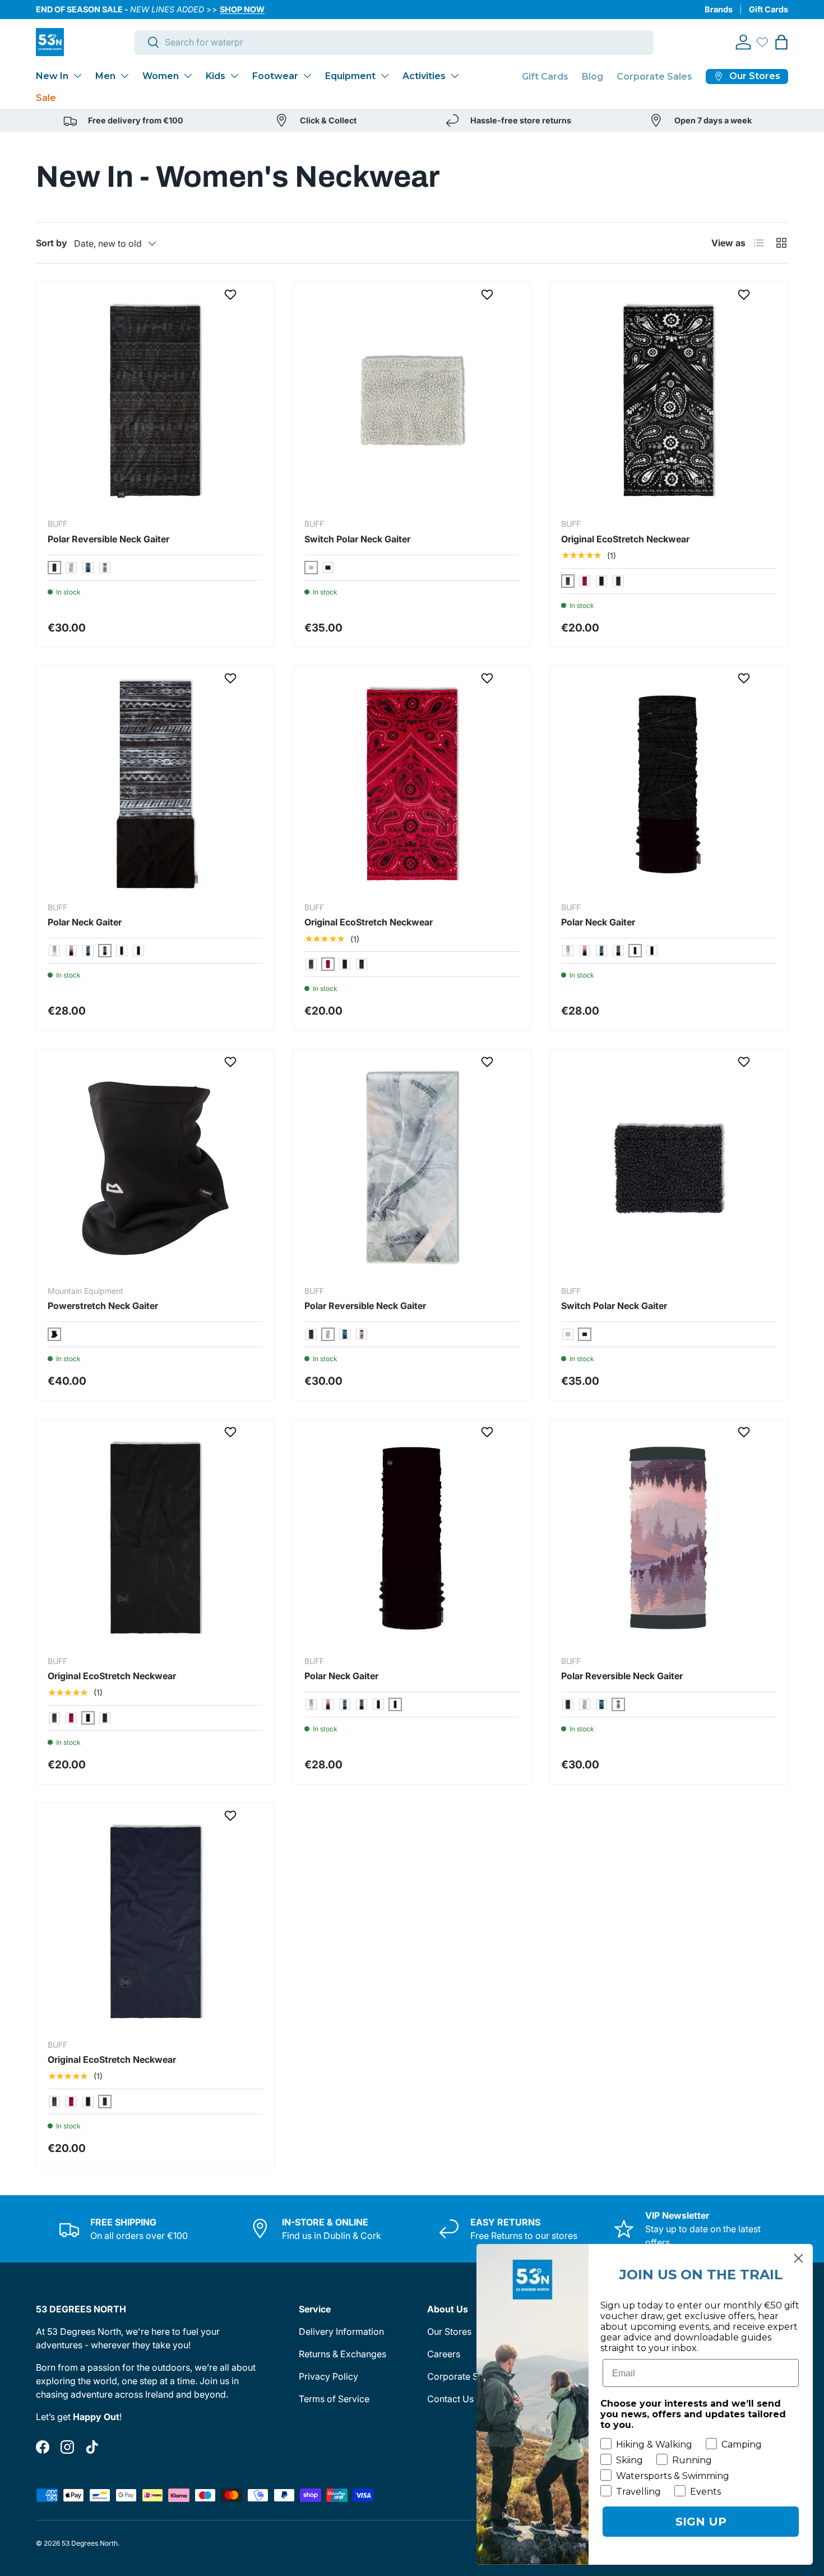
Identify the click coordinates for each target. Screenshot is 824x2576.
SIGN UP (701, 2522)
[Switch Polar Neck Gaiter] (412, 401)
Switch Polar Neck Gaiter (357, 539)
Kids (216, 76)
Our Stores (449, 2331)
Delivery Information (341, 2331)
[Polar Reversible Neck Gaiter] (155, 401)
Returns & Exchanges (342, 2354)
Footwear (275, 76)
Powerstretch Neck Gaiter (103, 1306)
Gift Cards (769, 9)
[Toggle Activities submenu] (455, 76)
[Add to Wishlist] (232, 294)
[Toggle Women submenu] (188, 76)
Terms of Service (334, 2399)
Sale (46, 98)
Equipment (350, 76)
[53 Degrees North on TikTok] (92, 2447)
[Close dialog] (798, 2258)
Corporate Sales (654, 77)
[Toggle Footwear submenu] (307, 76)
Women (161, 76)
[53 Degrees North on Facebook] (43, 2447)
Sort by (52, 243)
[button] (781, 42)
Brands (719, 9)
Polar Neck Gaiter (85, 922)
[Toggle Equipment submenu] (385, 76)
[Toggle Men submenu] (124, 76)
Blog (592, 77)
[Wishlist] (762, 42)
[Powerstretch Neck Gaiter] (155, 1168)
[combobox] (394, 42)
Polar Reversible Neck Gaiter (108, 539)
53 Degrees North (90, 2543)
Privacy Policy (328, 2376)
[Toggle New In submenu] (77, 76)
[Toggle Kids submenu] (234, 76)
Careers (444, 2354)
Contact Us (450, 2399)
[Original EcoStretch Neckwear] (669, 401)
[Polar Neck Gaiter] (155, 785)
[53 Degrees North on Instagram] (67, 2447)
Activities (424, 76)
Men (105, 76)
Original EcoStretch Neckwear (625, 539)
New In (52, 76)
